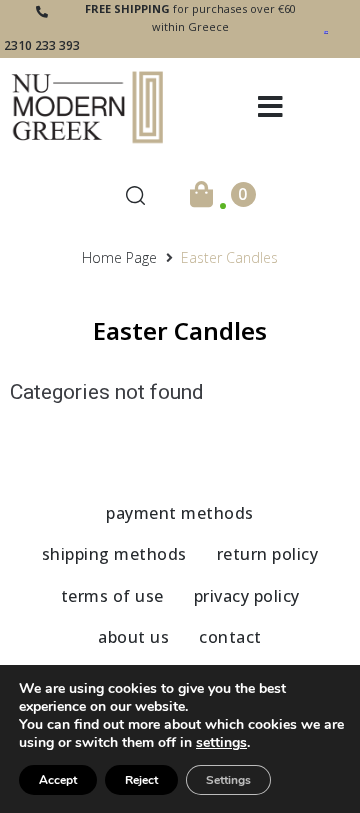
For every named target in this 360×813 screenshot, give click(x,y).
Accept (58, 780)
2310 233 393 (42, 45)
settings (221, 743)
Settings (228, 780)
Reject (141, 780)
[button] (270, 107)
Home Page (119, 257)
